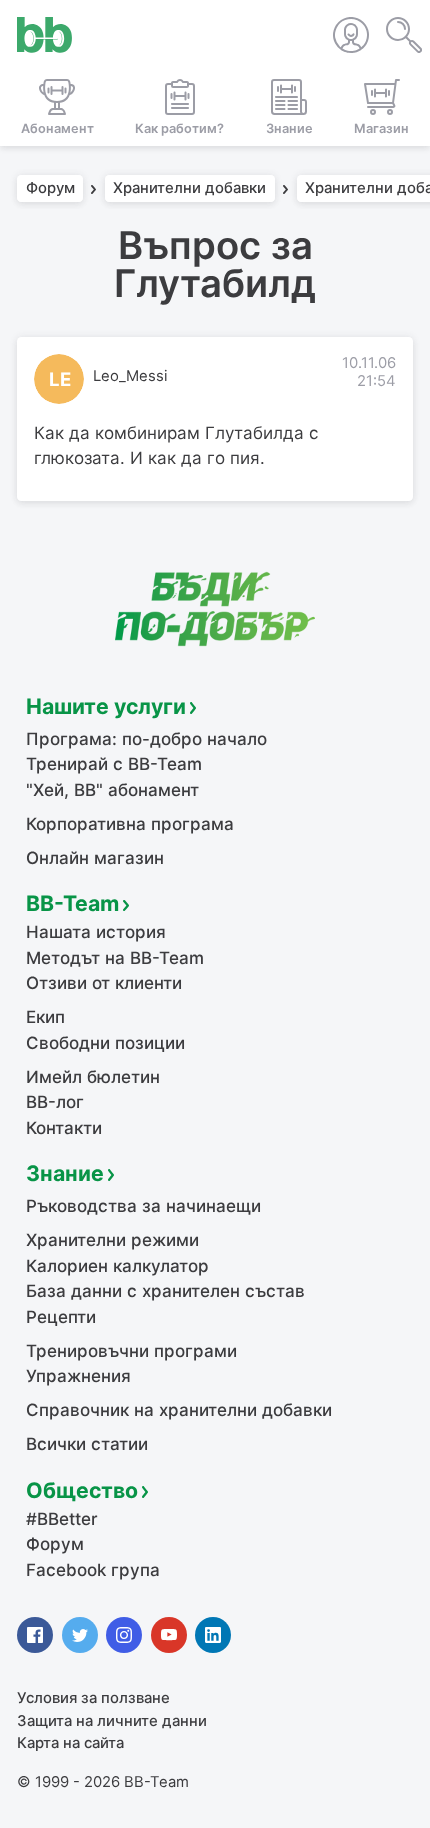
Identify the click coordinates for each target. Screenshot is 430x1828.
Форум (50, 189)
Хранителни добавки (189, 189)
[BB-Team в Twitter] (80, 1635)
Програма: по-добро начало (146, 739)
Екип (45, 1017)
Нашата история (96, 932)
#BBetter (62, 1519)
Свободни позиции (105, 1043)
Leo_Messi (130, 376)
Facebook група (93, 1570)
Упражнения (78, 1376)
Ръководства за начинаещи (143, 1206)
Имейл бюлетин (93, 1077)
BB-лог (55, 1102)
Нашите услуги (106, 706)
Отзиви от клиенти (104, 983)
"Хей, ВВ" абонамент (112, 790)
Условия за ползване (93, 1698)
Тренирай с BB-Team (114, 764)
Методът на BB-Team (115, 958)
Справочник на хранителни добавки (179, 1410)
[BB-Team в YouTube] (169, 1635)
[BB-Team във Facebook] (35, 1635)
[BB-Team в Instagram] (124, 1635)
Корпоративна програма (130, 824)
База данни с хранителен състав (165, 1291)
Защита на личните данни (112, 1721)
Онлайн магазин (95, 858)
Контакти (64, 1128)
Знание (65, 1173)
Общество (82, 1490)
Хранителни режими (112, 1240)
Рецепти (61, 1317)
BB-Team (72, 903)
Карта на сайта (70, 1743)
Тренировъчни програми (131, 1351)
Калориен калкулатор (117, 1266)
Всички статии (87, 1444)
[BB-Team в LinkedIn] (213, 1635)
